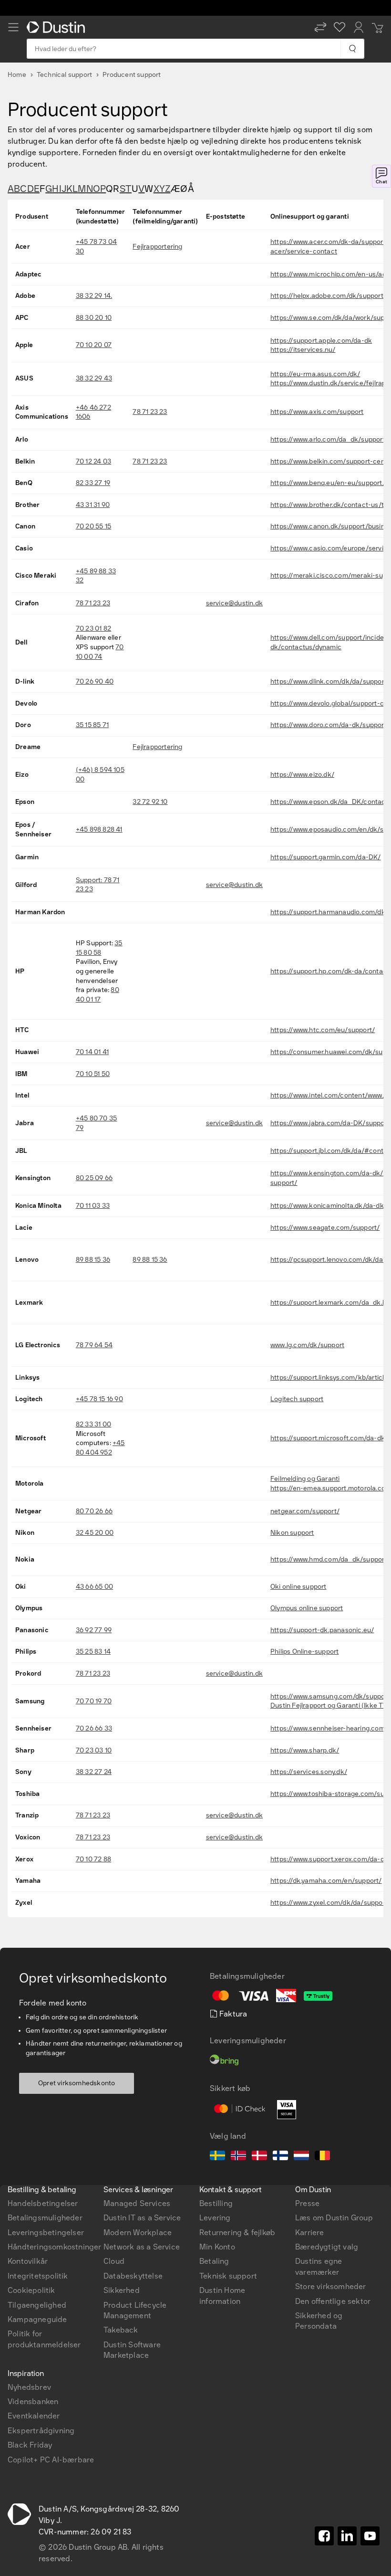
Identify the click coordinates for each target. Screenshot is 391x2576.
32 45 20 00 (95, 1533)
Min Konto (217, 2247)
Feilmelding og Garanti (305, 1479)
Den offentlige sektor (333, 2301)
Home (17, 75)
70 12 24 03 (93, 461)
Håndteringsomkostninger (55, 2247)
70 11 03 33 (93, 1206)
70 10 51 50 (93, 1074)
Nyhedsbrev (29, 2387)
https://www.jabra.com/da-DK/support (330, 1123)
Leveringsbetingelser (46, 2233)
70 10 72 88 (93, 1859)
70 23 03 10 (94, 1750)
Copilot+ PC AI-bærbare (51, 2460)
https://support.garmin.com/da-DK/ (326, 857)
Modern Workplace (138, 2233)
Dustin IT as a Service (142, 2218)
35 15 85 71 (92, 725)
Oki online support (298, 1587)
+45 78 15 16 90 (99, 1399)
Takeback (121, 2330)
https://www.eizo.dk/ (302, 775)
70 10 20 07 (94, 345)
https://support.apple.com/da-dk (321, 341)
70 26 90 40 (95, 681)
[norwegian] (238, 2157)
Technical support (64, 75)
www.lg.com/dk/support (307, 1345)
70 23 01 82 (93, 628)
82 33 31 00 (93, 1424)
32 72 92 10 (150, 802)
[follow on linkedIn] (347, 2536)
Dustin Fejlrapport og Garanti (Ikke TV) (330, 1705)
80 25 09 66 (94, 1178)
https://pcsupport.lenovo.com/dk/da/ (328, 1260)
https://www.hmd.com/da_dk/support (329, 1559)
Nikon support (292, 1533)
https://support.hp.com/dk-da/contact (330, 971)
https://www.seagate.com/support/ (325, 1228)
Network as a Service (142, 2247)
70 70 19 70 (94, 1701)
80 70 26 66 (94, 1511)
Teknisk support (228, 2276)
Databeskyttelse (133, 2276)
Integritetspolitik (38, 2276)
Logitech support (297, 1399)
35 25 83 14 (93, 1652)
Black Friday (30, 2445)
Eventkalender (34, 2416)
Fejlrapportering (157, 247)
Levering (215, 2218)
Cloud (114, 2261)
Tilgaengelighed (37, 2305)
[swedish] (217, 2157)
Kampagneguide (37, 2319)
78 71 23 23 (150, 412)
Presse (307, 2203)
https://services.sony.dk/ (309, 1772)
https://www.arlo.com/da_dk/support (328, 439)
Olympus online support (307, 1608)
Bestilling (216, 2203)
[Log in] (359, 27)
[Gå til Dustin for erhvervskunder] (58, 27)
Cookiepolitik (31, 2290)
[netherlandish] (301, 2157)
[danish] (259, 2157)
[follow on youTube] (370, 2536)
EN (29, 2064)
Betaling (214, 2261)
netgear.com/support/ (305, 1511)
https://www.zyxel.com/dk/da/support (329, 1903)
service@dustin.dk (234, 603)
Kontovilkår (28, 2261)
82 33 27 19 (93, 483)
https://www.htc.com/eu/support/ (323, 1030)
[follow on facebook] (324, 2536)
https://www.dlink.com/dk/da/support (329, 681)
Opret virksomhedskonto (77, 2083)
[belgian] (322, 2157)
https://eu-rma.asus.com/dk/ (315, 374)
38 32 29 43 (94, 378)
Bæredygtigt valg (327, 2247)
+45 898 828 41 (99, 829)
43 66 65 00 (94, 1587)
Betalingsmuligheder (45, 2218)
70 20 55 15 (93, 526)
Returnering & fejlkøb (237, 2233)
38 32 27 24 (94, 1772)
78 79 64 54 (94, 1345)
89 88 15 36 (93, 1260)
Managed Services (137, 2203)
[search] (352, 49)
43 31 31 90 (93, 505)
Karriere (310, 2233)
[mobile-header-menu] (13, 27)
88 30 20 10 (94, 318)
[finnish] (280, 2157)
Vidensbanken (33, 2402)
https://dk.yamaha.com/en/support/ (326, 1881)
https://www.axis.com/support (317, 412)
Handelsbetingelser (43, 2203)
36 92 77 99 (94, 1630)
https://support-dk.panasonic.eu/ (322, 1630)
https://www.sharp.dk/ (305, 1750)
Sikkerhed (122, 2290)
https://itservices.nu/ (303, 350)
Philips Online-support (304, 1652)
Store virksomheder (331, 2286)
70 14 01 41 (92, 1052)
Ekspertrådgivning (41, 2431)
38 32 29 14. (94, 296)
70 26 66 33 (94, 1728)
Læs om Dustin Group (334, 2218)
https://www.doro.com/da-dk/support (329, 725)
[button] (320, 27)
